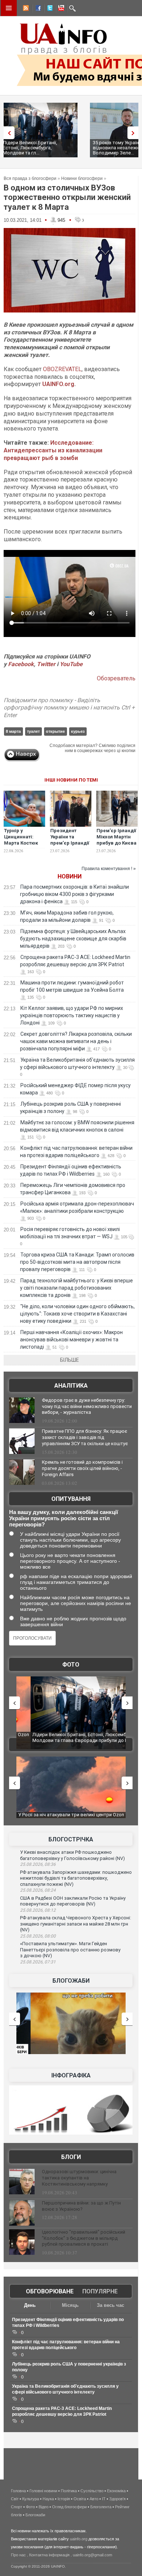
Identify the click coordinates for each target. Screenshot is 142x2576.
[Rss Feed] (25, 9)
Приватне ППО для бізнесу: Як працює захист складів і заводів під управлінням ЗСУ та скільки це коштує (85, 1437)
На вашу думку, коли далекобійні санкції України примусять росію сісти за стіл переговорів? (64, 1518)
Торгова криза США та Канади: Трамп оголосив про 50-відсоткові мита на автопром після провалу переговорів (77, 1262)
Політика (69, 2491)
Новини (70, 876)
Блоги (71, 2157)
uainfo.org (79, 2539)
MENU (9, 8)
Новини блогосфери (82, 178)
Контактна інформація (49, 2555)
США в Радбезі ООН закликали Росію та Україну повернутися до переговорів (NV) (73, 1901)
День (30, 2305)
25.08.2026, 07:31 (38, 1962)
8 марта (13, 731)
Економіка (116, 2491)
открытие (55, 731)
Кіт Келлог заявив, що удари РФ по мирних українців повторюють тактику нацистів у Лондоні (72, 1015)
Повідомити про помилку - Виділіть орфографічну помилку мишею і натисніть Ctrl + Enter (69, 708)
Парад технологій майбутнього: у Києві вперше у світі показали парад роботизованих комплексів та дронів (76, 1288)
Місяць (70, 2305)
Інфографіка (71, 2075)
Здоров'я (117, 2499)
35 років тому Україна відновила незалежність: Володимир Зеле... (35, 148)
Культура (31, 2499)
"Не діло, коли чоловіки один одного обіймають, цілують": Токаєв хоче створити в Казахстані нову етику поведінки (77, 1314)
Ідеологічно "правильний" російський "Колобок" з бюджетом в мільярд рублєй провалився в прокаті (84, 2238)
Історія (64, 2499)
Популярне (100, 2291)
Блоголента (101, 2507)
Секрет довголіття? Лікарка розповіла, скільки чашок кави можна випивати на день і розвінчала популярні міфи (76, 1041)
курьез (78, 731)
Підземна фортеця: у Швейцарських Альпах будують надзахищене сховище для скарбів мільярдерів (73, 939)
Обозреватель (116, 678)
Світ (15, 2499)
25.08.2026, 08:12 (38, 1910)
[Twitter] (48, 9)
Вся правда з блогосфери (30, 178)
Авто (94, 2499)
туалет (33, 731)
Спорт (17, 2507)
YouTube (71, 664)
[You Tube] (60, 9)
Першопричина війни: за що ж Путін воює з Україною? (81, 2206)
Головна (18, 2491)
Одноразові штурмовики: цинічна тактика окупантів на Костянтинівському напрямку (79, 2178)
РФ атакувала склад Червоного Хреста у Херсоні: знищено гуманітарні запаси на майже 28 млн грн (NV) (76, 1924)
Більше (70, 1360)
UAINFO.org (58, 384)
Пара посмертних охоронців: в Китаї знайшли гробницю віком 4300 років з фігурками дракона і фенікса (74, 894)
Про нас (18, 2555)
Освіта (80, 2499)
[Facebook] (37, 9)
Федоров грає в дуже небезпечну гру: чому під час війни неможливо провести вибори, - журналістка (87, 1406)
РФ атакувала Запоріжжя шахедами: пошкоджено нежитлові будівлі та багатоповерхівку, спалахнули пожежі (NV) (76, 1878)
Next (135, 133)
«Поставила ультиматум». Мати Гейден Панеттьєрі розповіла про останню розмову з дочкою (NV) (70, 1950)
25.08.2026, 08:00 (38, 1936)
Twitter (47, 664)
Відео (44, 2507)
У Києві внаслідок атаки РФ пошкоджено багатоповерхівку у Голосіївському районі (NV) (72, 1855)
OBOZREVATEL (62, 369)
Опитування (71, 1499)
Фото (71, 1665)
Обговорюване (50, 2291)
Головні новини (43, 2491)
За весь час (111, 2305)
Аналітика (71, 1386)
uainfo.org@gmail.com (92, 2555)
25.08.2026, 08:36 (38, 1864)
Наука (48, 2499)
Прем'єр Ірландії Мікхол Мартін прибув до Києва (117, 837)
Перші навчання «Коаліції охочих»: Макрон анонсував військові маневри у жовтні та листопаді (71, 1340)
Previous (7, 133)
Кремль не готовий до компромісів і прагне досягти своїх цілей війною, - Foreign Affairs (82, 1468)
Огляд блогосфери (69, 2507)
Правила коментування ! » (109, 869)
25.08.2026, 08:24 (38, 1890)
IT (104, 2499)
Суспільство (92, 2491)
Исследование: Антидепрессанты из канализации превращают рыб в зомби (53, 450)
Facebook (21, 664)
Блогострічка (71, 1839)
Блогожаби (71, 1981)
